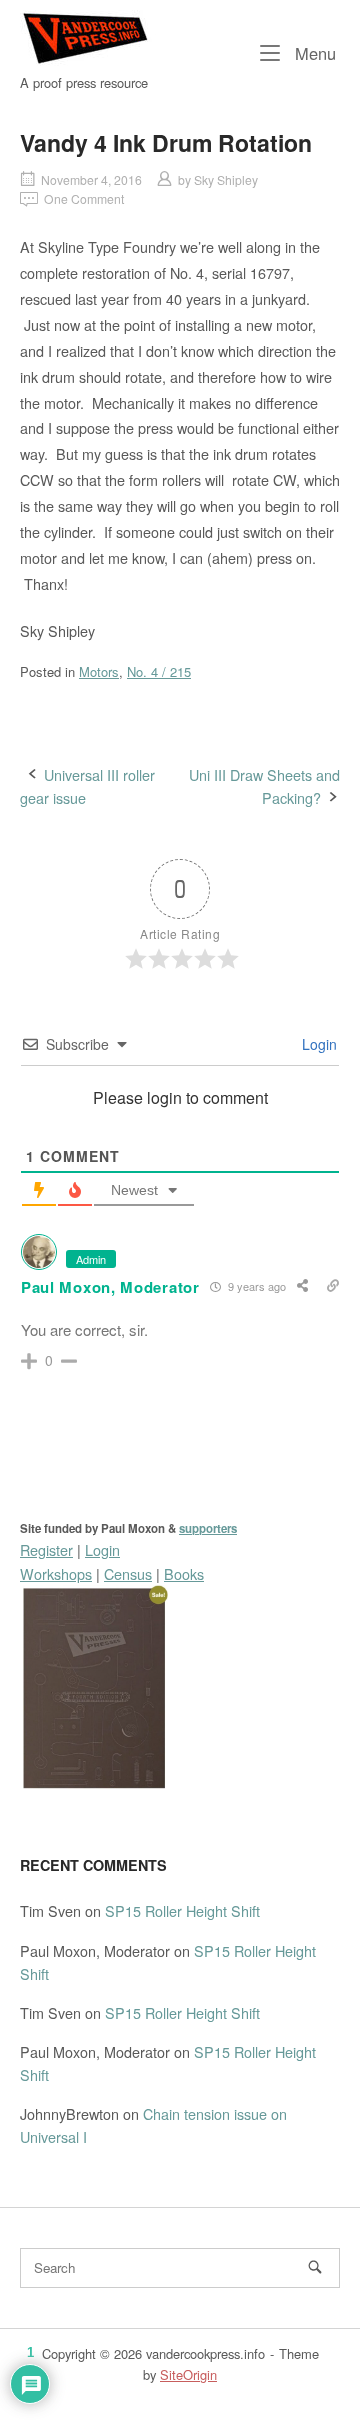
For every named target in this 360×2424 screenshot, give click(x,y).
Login (317, 1044)
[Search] (315, 2267)
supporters (208, 1528)
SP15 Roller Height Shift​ (182, 1910)
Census (128, 1573)
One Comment (84, 198)
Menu (313, 52)
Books (184, 1573)
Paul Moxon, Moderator (110, 1287)
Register (46, 1549)
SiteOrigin (188, 2374)
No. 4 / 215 (159, 671)
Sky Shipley (226, 179)
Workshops (56, 1573)
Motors (99, 671)
